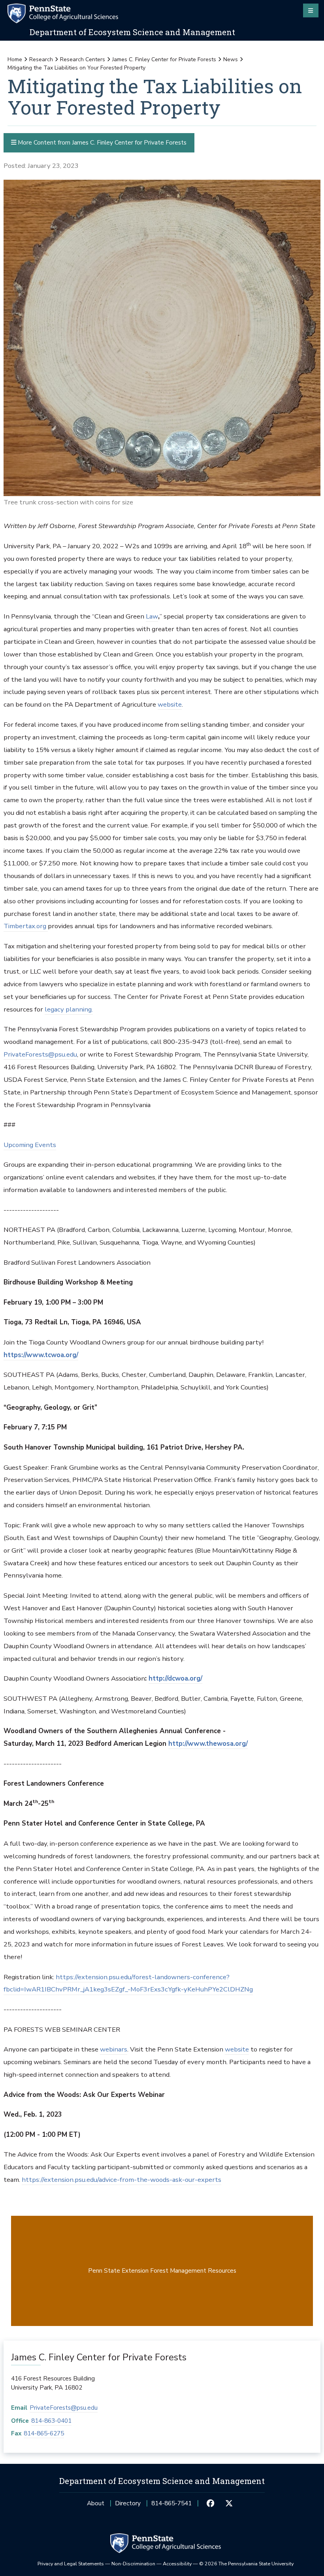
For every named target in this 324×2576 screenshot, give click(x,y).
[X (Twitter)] (229, 2503)
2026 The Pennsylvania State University (246, 2564)
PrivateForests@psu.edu (40, 1054)
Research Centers (83, 59)
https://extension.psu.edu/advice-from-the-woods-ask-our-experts (121, 2180)
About (96, 2503)
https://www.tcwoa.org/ (41, 1355)
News (231, 59)
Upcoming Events (30, 1145)
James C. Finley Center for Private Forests (164, 59)
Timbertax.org (26, 926)
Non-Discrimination (133, 2564)
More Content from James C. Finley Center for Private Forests (101, 142)
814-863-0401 (51, 2421)
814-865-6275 (44, 2433)
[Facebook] (211, 2503)
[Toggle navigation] (311, 10)
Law (152, 616)
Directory (128, 2503)
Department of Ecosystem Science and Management (132, 32)
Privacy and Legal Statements (71, 2564)
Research (41, 59)
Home (15, 59)
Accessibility (177, 2564)
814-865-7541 (171, 2505)
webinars (114, 2049)
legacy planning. (69, 1009)
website (170, 704)
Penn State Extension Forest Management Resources (162, 2270)
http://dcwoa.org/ (175, 1678)
